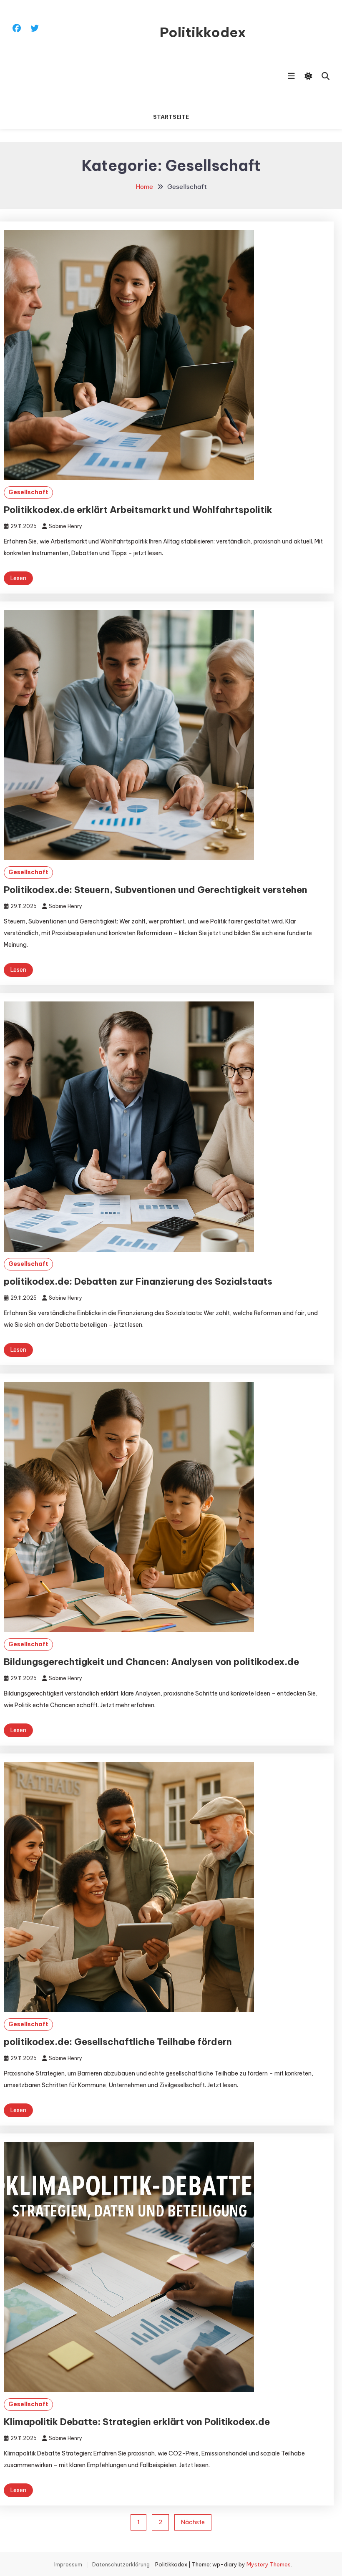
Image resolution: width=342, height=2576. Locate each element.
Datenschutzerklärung (121, 2565)
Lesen (18, 578)
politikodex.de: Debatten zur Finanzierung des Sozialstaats (138, 1281)
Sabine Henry (65, 526)
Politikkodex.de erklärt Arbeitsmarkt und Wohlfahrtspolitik (138, 510)
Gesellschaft (28, 492)
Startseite (171, 117)
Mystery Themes (269, 2564)
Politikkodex (203, 32)
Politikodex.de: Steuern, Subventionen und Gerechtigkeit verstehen (156, 890)
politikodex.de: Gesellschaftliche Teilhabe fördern (118, 2042)
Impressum (68, 2565)
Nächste (193, 2522)
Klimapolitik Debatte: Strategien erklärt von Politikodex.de (137, 2422)
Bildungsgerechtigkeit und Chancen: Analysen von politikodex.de (151, 1662)
